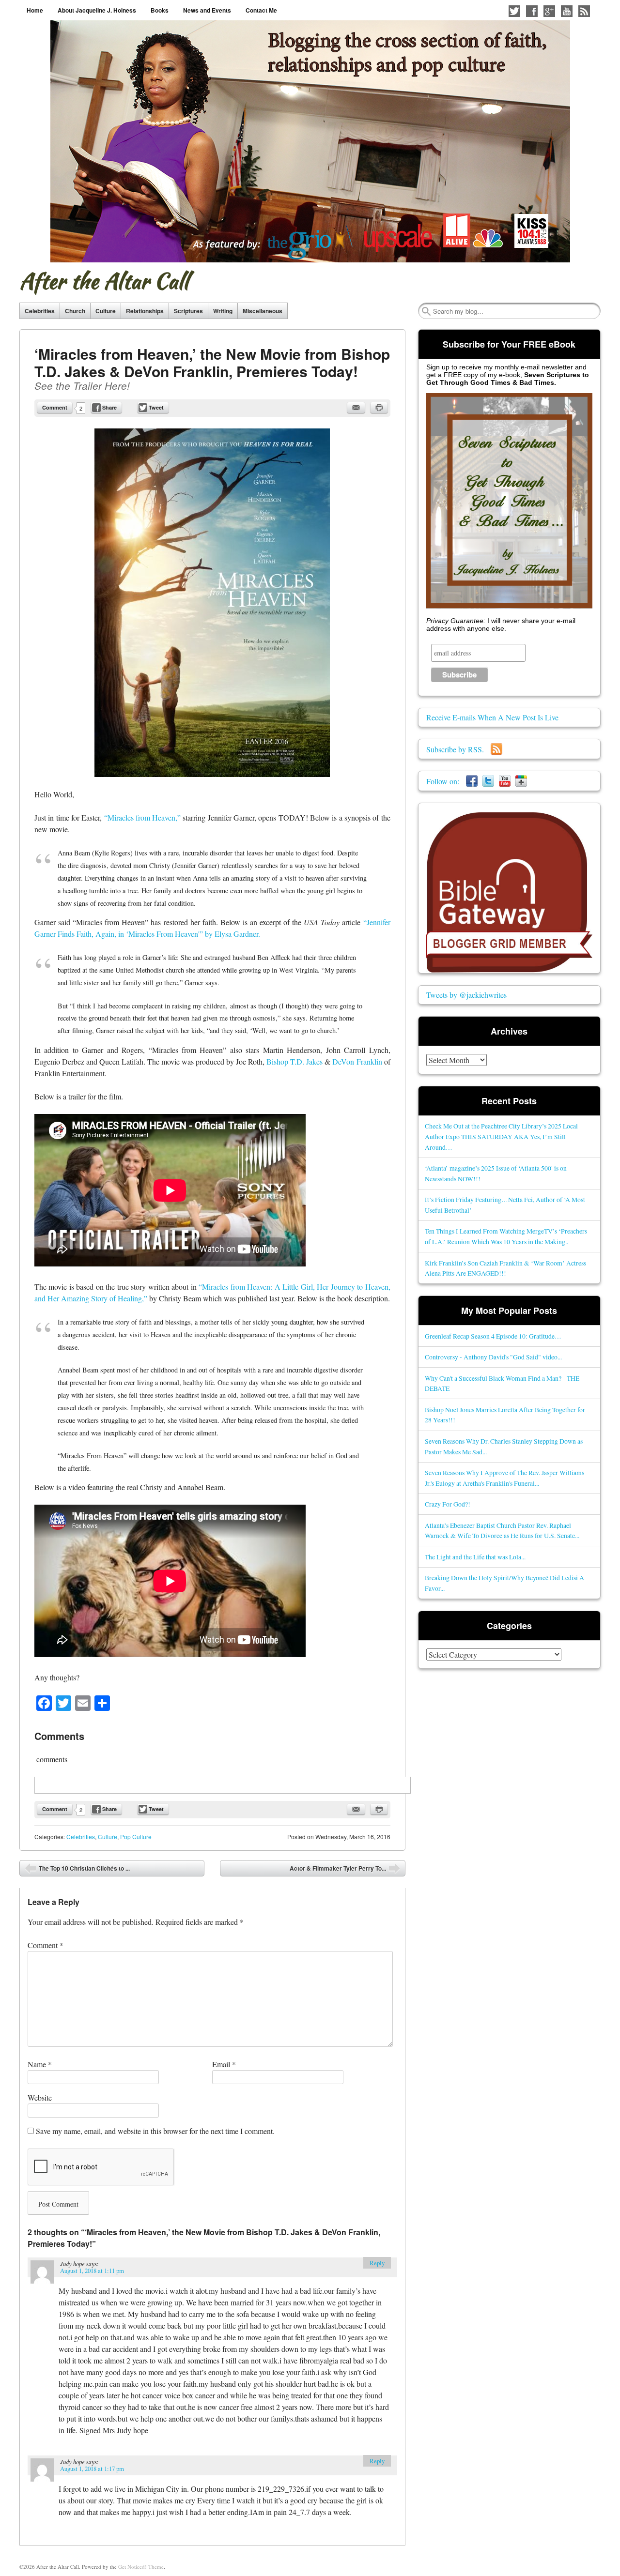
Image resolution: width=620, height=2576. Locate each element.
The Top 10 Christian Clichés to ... (77, 1870)
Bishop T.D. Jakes (295, 1061)
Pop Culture (136, 1837)
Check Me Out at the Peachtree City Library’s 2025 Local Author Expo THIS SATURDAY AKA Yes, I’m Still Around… (501, 1136)
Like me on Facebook (532, 11)
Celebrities (40, 311)
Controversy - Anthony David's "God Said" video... (493, 1357)
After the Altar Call (104, 281)
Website (40, 2097)
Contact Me (261, 10)
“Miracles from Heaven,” (143, 817)
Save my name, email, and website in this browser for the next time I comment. (155, 2131)
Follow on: (446, 781)
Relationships (145, 311)
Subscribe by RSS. (458, 749)
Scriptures (188, 311)
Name (40, 2064)
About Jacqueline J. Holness (97, 10)
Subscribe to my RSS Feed (584, 11)
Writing (223, 311)
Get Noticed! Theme (141, 2567)
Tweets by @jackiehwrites (466, 995)
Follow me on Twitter (514, 11)
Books (160, 10)
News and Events (207, 10)
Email (224, 2064)
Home (35, 10)
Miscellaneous (263, 311)
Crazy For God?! (448, 1504)
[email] (356, 408)
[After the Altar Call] (310, 141)
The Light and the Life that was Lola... (475, 1557)
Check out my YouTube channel (567, 11)
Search (426, 311)
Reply (377, 2263)
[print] (379, 408)
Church (75, 311)
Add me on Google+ (549, 11)
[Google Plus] (521, 781)
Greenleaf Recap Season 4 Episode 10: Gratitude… (493, 1336)
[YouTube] (505, 781)
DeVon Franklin (358, 1061)
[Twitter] (488, 781)
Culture (106, 311)
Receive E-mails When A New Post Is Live (492, 717)
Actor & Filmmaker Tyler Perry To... (345, 1870)
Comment (55, 407)
